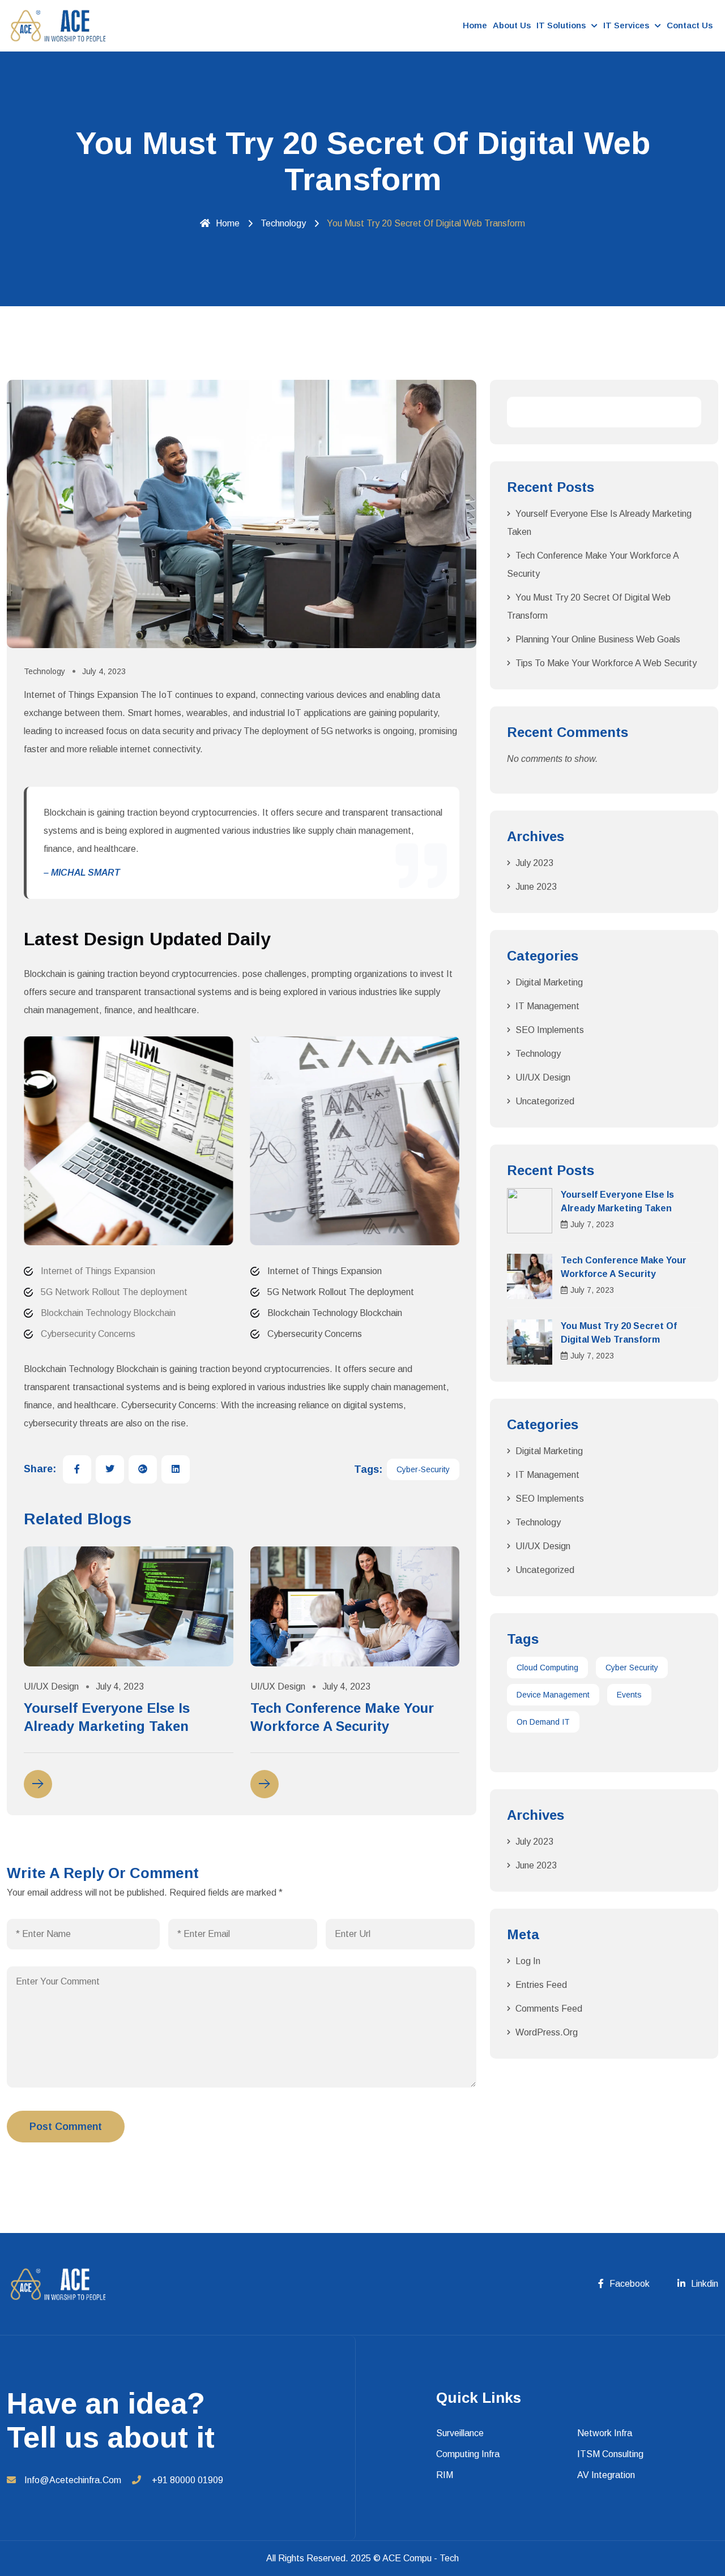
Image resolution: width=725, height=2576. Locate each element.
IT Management (547, 1006)
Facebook (630, 2284)
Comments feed (549, 2009)
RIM (445, 2475)
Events (629, 1695)
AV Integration (606, 2475)
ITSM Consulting (610, 2454)
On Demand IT (543, 1722)
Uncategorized (545, 1101)
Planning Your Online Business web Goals (598, 639)
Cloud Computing (547, 1668)
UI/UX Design (51, 1686)
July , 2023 (592, 1224)
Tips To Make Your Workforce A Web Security (606, 663)
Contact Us (690, 25)
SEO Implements (550, 1030)
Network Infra (605, 2433)
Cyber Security (632, 1668)
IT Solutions (561, 25)
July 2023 (534, 863)
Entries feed (541, 1985)
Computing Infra (468, 2454)
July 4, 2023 (104, 671)
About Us (512, 25)
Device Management (553, 1695)
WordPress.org (547, 2032)
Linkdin (705, 2284)
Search (686, 412)
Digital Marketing (549, 982)
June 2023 (536, 887)
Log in (528, 1961)
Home (475, 25)
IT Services (626, 25)
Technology (283, 223)
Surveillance (460, 2433)
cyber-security (423, 1469)
